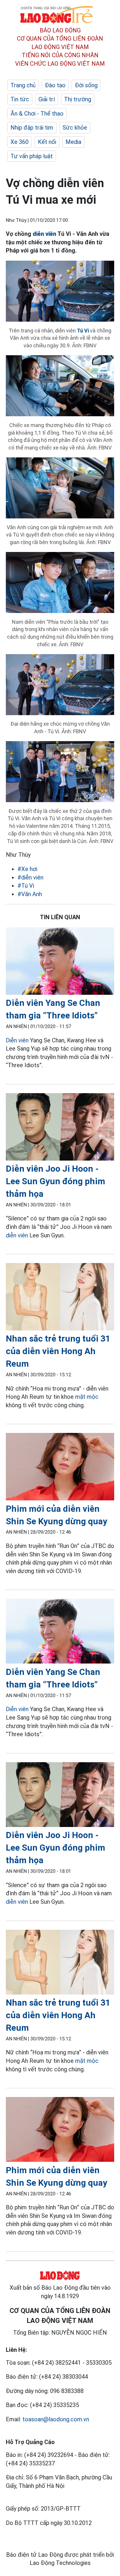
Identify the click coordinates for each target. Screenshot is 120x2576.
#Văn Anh (30, 894)
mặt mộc (87, 1397)
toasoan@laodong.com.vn (56, 2419)
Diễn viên (17, 1040)
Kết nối (47, 142)
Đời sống (86, 85)
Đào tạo (55, 85)
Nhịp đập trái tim (32, 128)
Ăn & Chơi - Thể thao (37, 114)
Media (73, 142)
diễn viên (17, 1235)
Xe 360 (20, 142)
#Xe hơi (27, 869)
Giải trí (47, 99)
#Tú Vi (26, 886)
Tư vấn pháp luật (32, 156)
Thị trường (78, 99)
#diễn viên (30, 877)
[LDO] (60, 962)
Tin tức (20, 99)
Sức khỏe (75, 128)
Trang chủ (23, 85)
